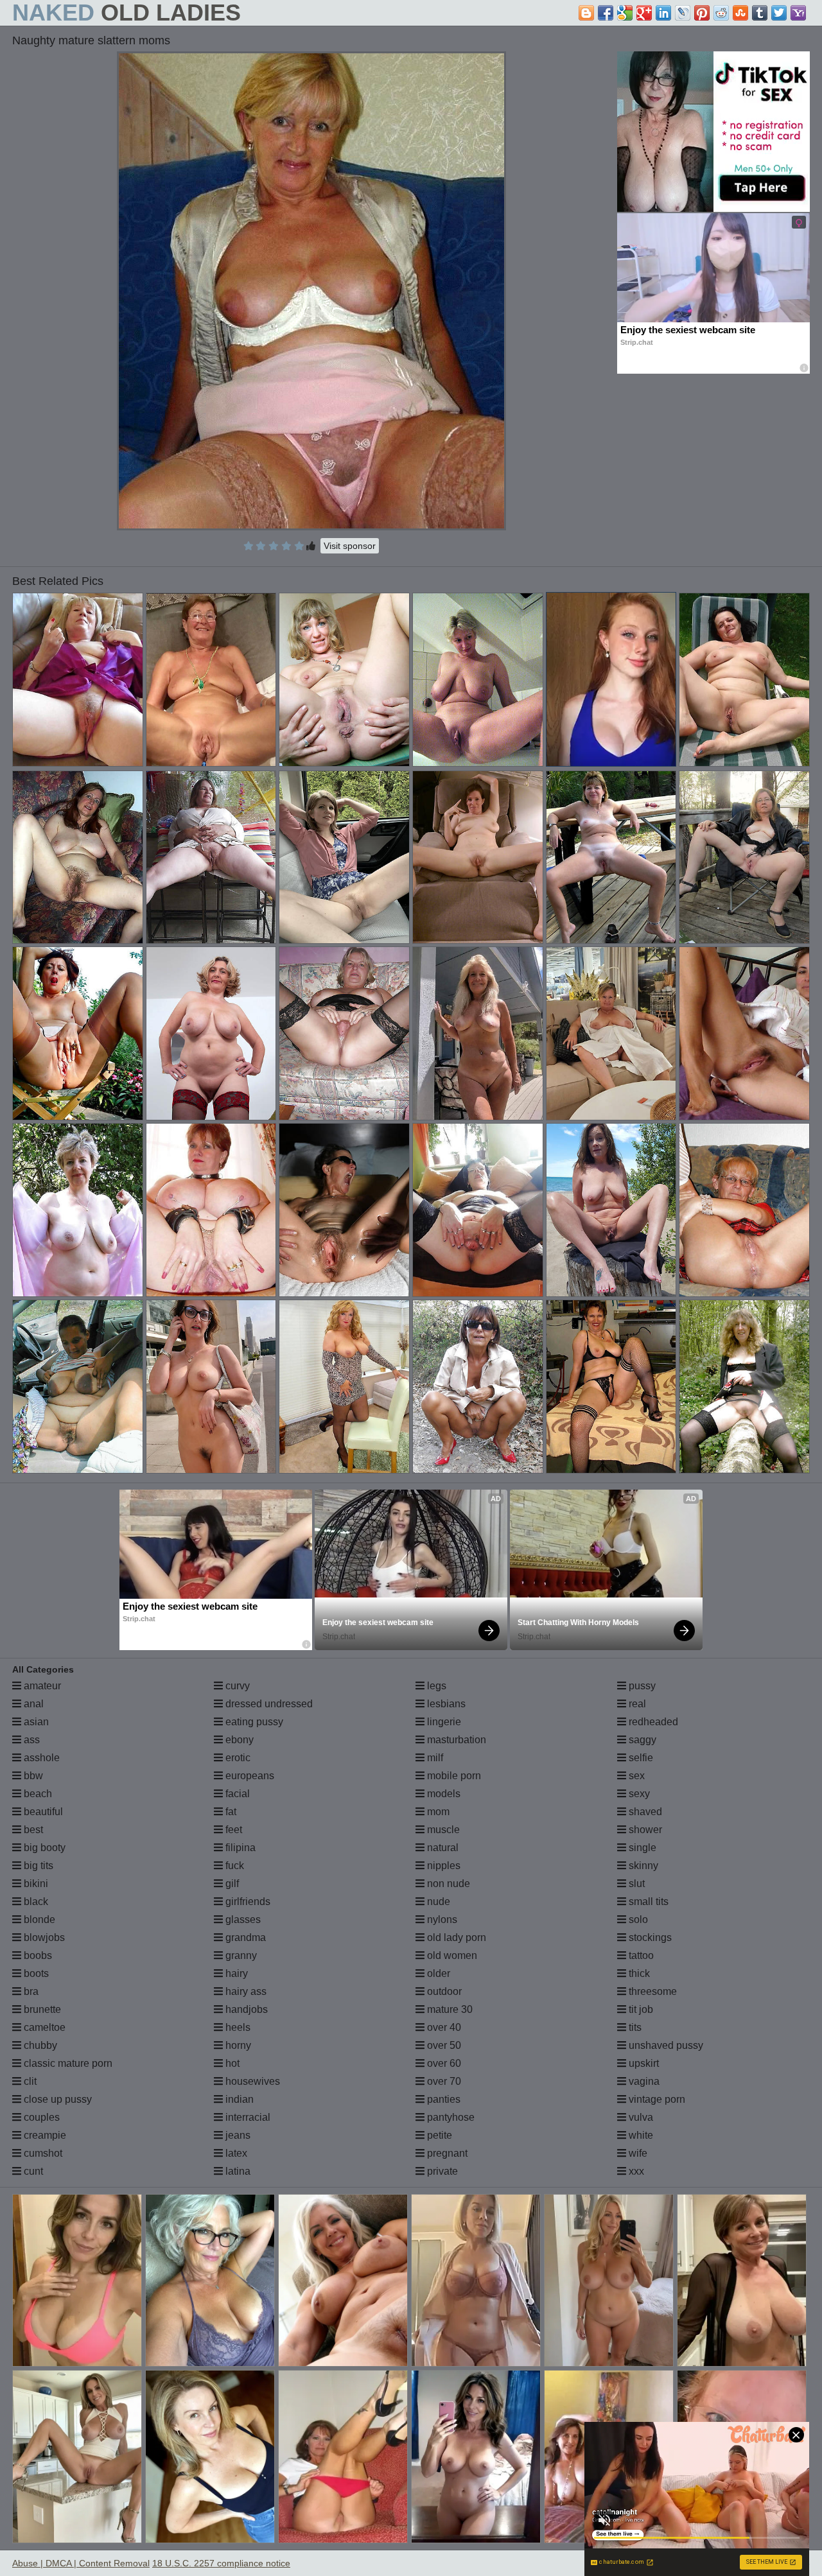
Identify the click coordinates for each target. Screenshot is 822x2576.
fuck (233, 1866)
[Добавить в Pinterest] (702, 13)
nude (437, 1902)
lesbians (445, 1704)
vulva (640, 2117)
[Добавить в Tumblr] (760, 13)
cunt (32, 2171)
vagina (643, 2081)
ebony (238, 1740)
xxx (635, 2171)
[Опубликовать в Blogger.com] (586, 13)
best (32, 1830)
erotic (237, 1758)
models (442, 1794)
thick (638, 1973)
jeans (237, 2135)
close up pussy (57, 2099)
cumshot (42, 2153)
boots (35, 1973)
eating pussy (253, 1722)
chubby (39, 2045)
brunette (41, 2009)
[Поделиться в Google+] (644, 13)
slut (635, 1884)
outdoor (443, 1991)
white (640, 2135)
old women (451, 1955)
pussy (641, 1686)
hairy (235, 1973)
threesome (651, 1991)
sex (635, 1776)
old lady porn (455, 1937)
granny (240, 1955)
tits (634, 2027)
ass (31, 1740)
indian (238, 2099)
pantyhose (450, 2117)
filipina (239, 1848)
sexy (638, 1794)
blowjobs (43, 1937)
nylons (441, 1919)
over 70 (443, 2081)
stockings (649, 1937)
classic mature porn (67, 2063)
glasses (242, 1919)
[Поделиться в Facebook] (606, 13)
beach (37, 1794)
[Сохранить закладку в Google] (625, 13)
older (437, 1973)
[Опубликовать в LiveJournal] (683, 13)
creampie (44, 2135)
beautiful (42, 1812)
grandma (244, 1937)
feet (232, 1830)
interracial (247, 2117)
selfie (640, 1758)
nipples (442, 1866)
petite (438, 2135)
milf (434, 1758)
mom (437, 1812)
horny (237, 2045)
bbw (32, 1776)
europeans (249, 1776)
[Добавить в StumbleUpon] (740, 13)
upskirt (643, 2063)
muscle (442, 1830)
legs (435, 1686)
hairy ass (245, 1991)
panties (442, 2099)
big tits (37, 1866)
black (35, 1902)
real (636, 1704)
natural (442, 1848)
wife (637, 2153)
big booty (43, 1848)
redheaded (652, 1722)
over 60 (443, 2063)
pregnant (446, 2153)
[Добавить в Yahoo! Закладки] (798, 13)
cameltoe (43, 2027)
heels (237, 2027)
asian (35, 1722)
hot (231, 2063)
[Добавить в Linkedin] (663, 13)
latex (235, 2153)
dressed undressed (268, 1704)
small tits (647, 1902)
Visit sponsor (350, 546)
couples (40, 2117)
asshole (40, 1758)
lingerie (443, 1722)
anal (32, 1704)
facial (236, 1794)
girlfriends (247, 1902)
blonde (38, 1919)
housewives (251, 2081)
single (641, 1848)
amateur (41, 1686)
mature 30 (449, 2009)
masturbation (455, 1740)
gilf (231, 1884)
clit (29, 2081)
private (441, 2171)
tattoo (640, 1955)
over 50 (443, 2045)
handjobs (245, 2009)
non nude (447, 1884)
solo (637, 1919)
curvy (236, 1686)
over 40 (443, 2027)
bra (30, 1991)
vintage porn (656, 2099)
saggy (641, 1740)
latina (237, 2171)
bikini (35, 1884)
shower (644, 1830)
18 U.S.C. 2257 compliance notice (221, 2563)
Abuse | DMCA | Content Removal (81, 2563)
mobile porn (453, 1776)
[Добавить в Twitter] (779, 13)
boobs (37, 1955)
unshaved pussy (665, 2045)
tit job (640, 2009)
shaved (644, 1812)
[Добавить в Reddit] (721, 13)
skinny (642, 1866)
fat (230, 1812)
